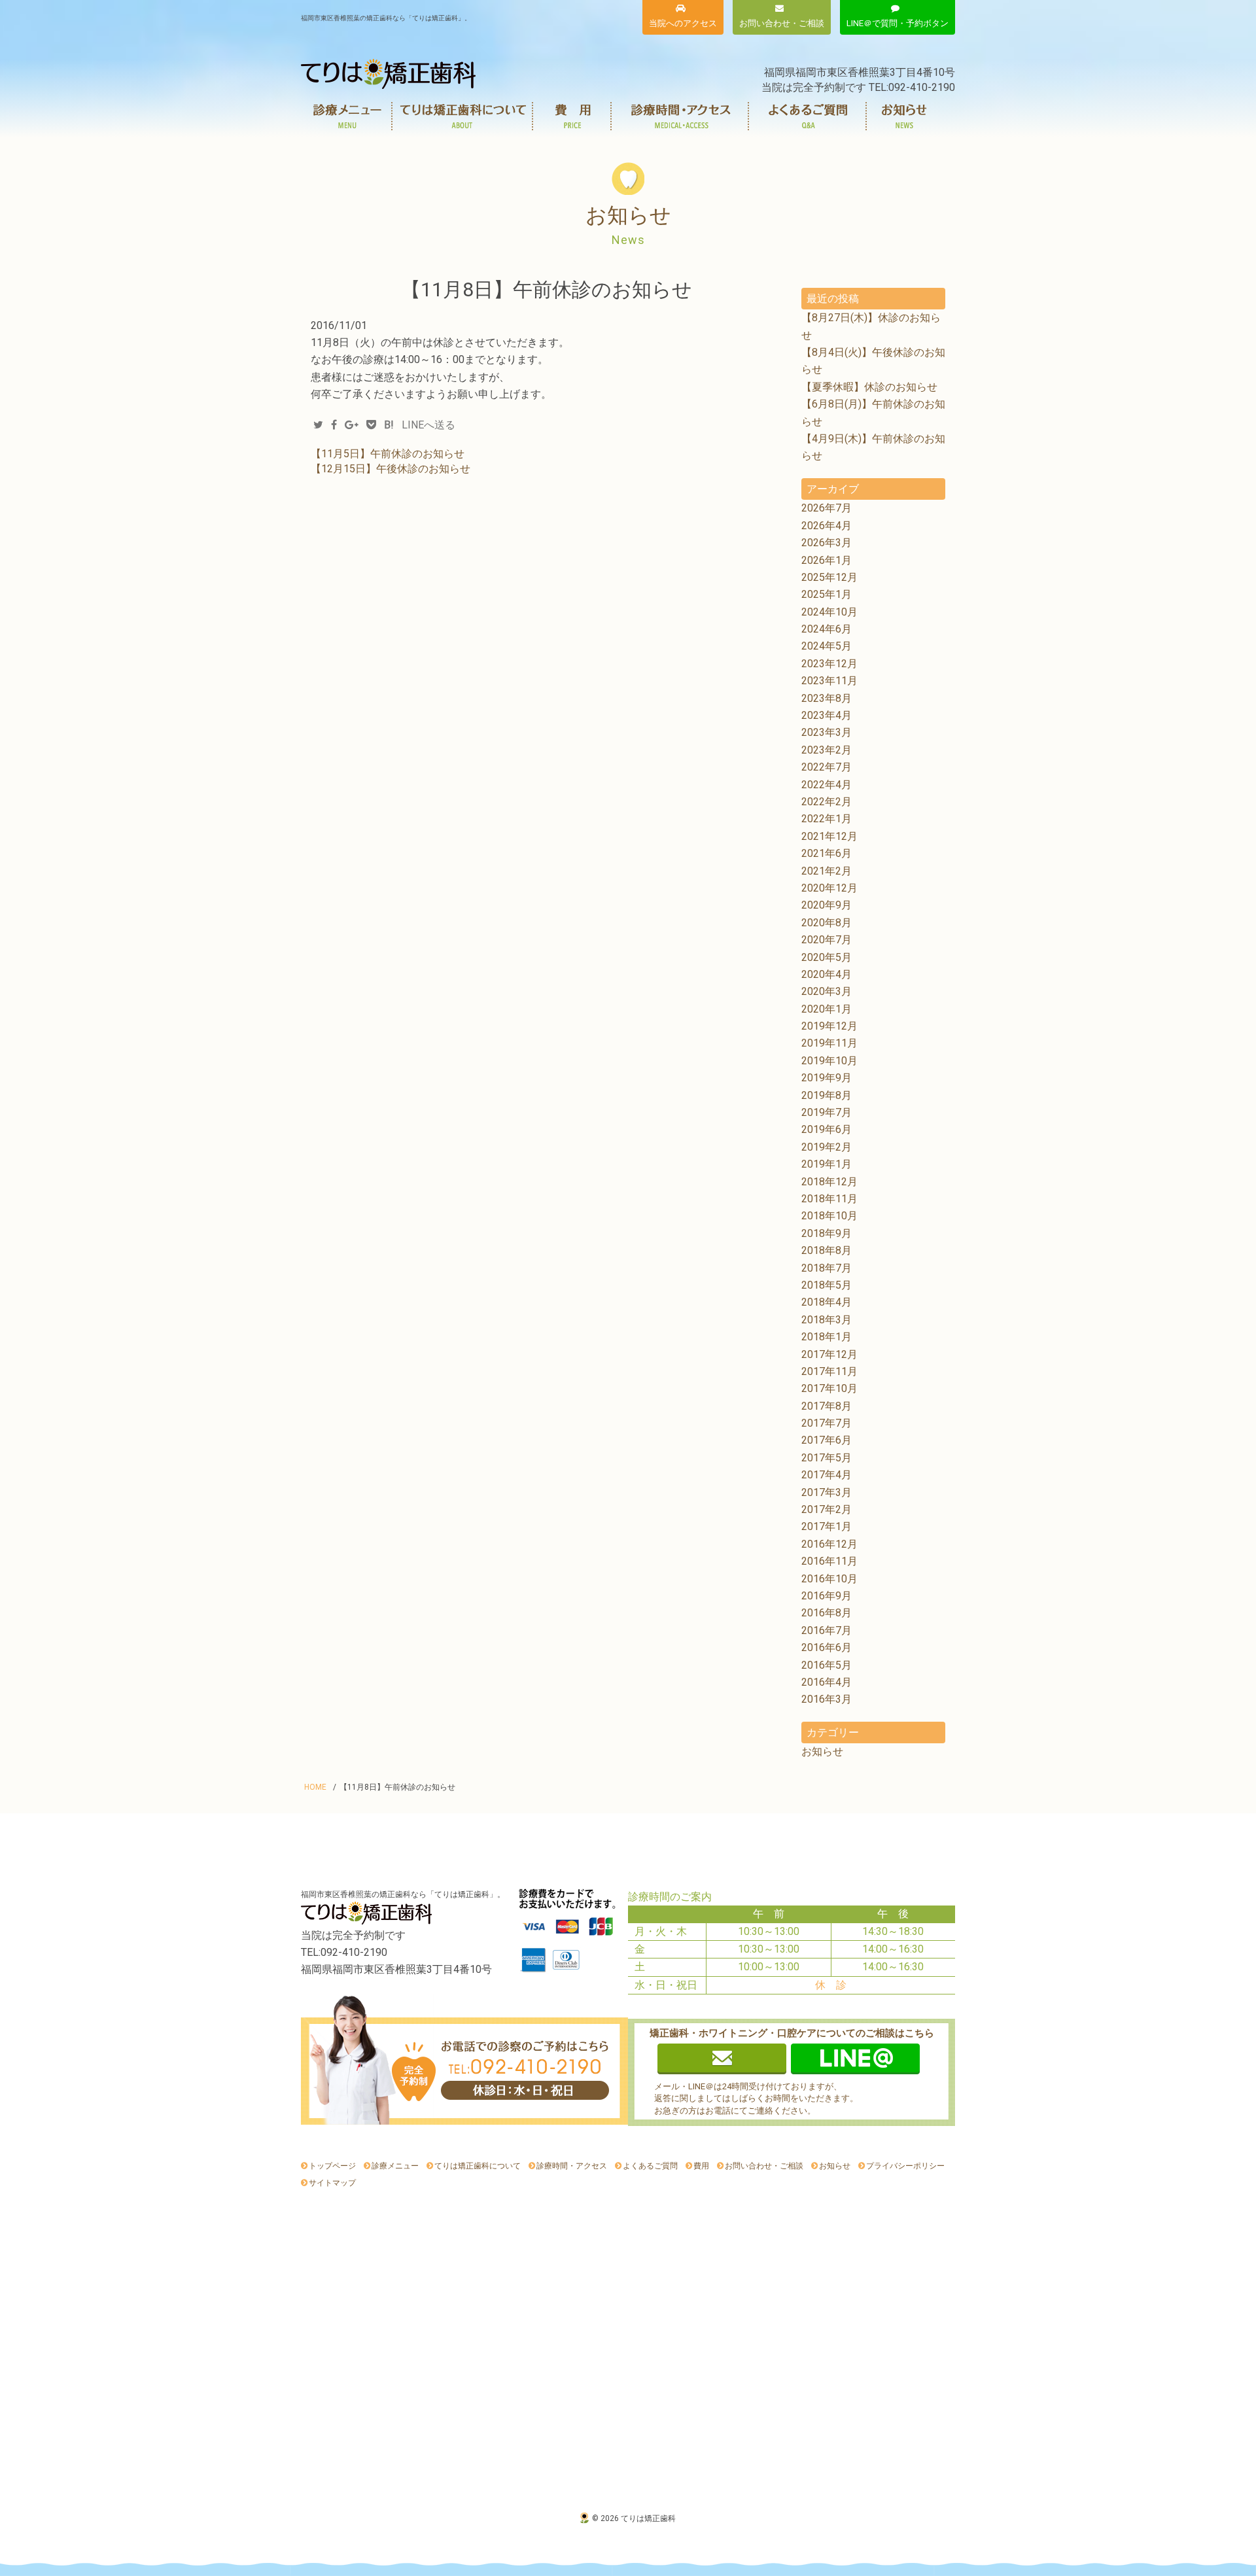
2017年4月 (827, 1475)
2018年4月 (827, 1302)
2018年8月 (827, 1250)
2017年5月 (827, 1458)
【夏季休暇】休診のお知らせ (869, 387)
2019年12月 (829, 1026)
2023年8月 (827, 698)
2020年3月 (827, 991)
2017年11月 (829, 1371)
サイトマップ (332, 2183)
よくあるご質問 (808, 116)
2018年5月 (827, 1285)
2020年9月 (827, 905)
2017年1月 (827, 1526)
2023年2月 (827, 750)
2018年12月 (829, 1182)
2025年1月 (827, 594)
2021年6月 (827, 853)
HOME (315, 1787)
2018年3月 (827, 1320)
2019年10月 (829, 1061)
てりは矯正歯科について (463, 116)
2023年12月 (829, 664)
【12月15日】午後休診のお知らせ (391, 469)
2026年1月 (827, 560)
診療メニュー (347, 116)
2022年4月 (827, 785)
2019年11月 (829, 1043)
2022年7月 (827, 767)
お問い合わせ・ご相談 (764, 2166)
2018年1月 (827, 1337)
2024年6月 (827, 629)
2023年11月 (829, 681)
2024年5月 (827, 646)
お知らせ (904, 116)
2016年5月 (827, 1665)
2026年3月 (827, 543)
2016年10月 (829, 1579)
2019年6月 (827, 1129)
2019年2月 (827, 1147)
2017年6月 (827, 1440)
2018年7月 (827, 1268)
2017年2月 (827, 1509)
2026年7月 (827, 508)
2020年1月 (827, 1009)
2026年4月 (827, 526)
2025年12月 (829, 577)
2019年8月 (827, 1095)
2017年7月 (827, 1423)
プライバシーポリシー (905, 2166)
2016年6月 (827, 1647)
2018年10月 (829, 1216)
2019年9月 (827, 1078)
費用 (572, 116)
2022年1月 (827, 819)
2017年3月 (827, 1492)
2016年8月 (827, 1613)
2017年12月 (829, 1354)
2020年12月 (829, 888)
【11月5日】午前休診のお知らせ (388, 454)
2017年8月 (827, 1406)
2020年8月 (827, 923)
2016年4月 (827, 1682)
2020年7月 (827, 940)
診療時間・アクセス (680, 116)
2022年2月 (827, 802)
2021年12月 (829, 836)
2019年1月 (827, 1164)
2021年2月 (827, 871)
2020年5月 (827, 957)
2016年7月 (827, 1630)
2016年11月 (829, 1561)
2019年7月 (827, 1112)
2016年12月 (829, 1544)
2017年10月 (829, 1388)
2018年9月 (827, 1233)
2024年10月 (829, 612)
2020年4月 (827, 974)
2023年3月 (827, 732)
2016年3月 (827, 1699)
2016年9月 (827, 1596)
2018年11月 (829, 1199)
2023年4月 (827, 715)
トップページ (332, 2166)
